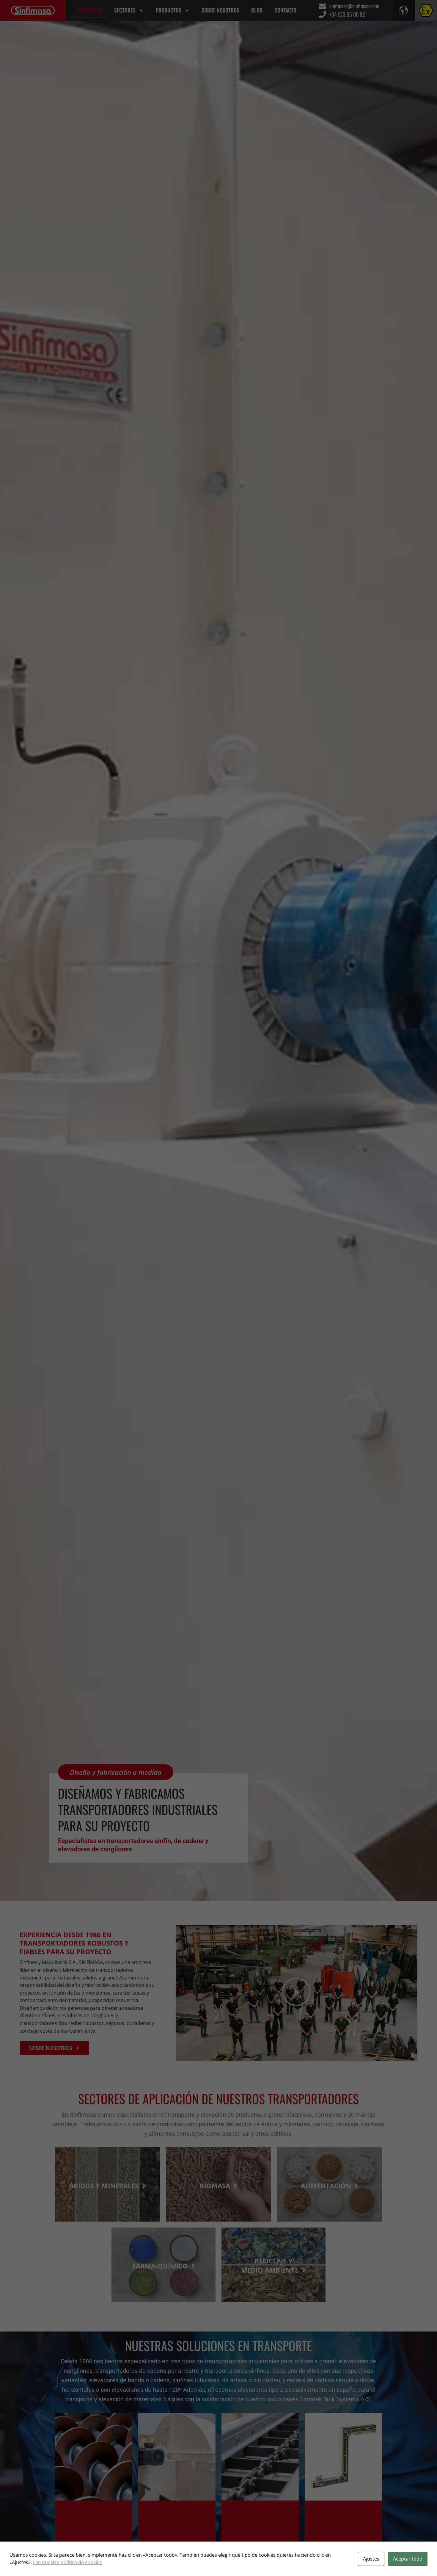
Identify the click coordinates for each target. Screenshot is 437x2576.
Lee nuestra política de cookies (67, 2562)
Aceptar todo (408, 2559)
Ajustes (371, 2559)
